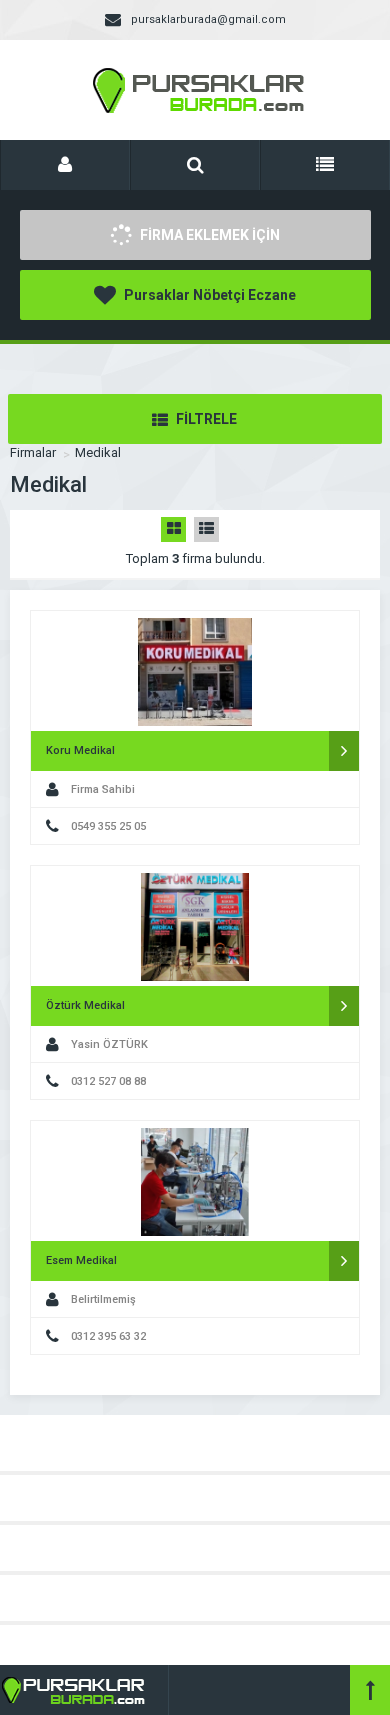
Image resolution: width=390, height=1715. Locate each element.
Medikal (98, 452)
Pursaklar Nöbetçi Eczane (208, 295)
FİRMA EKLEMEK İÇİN (208, 235)
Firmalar (33, 452)
